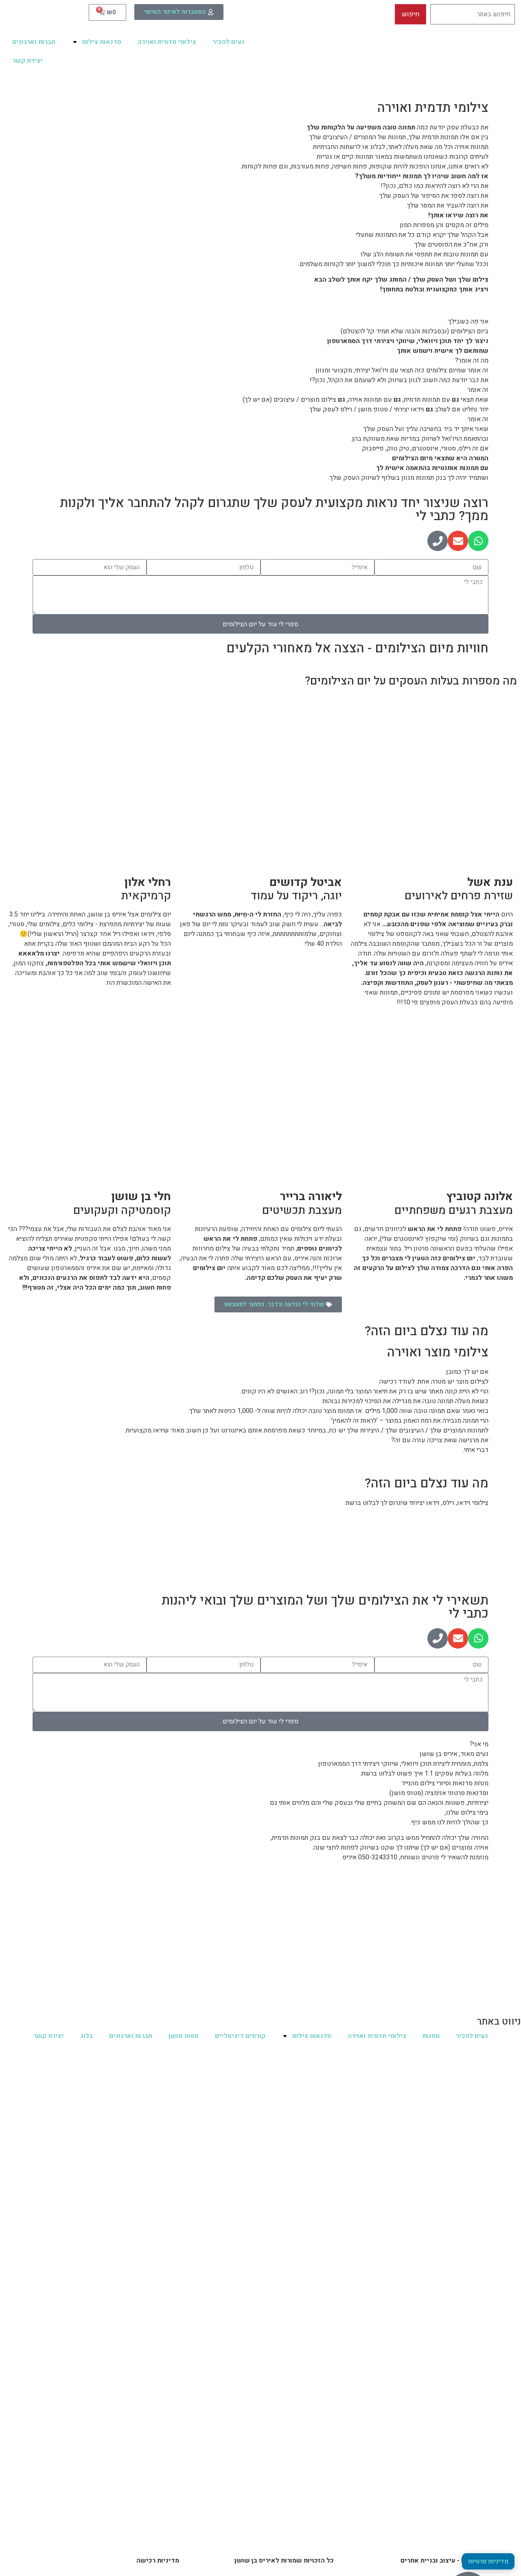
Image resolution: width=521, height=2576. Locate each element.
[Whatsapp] (478, 541)
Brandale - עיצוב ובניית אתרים (444, 2561)
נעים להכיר (229, 42)
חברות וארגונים (34, 42)
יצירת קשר (27, 61)
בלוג (86, 2036)
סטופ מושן (184, 2036)
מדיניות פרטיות (488, 2561)
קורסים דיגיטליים (240, 2036)
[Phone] (438, 541)
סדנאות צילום (102, 42)
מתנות (431, 2036)
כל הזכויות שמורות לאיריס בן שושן (284, 2561)
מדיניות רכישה (158, 2561)
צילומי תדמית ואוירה (167, 42)
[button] (278, 1304)
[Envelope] (458, 541)
